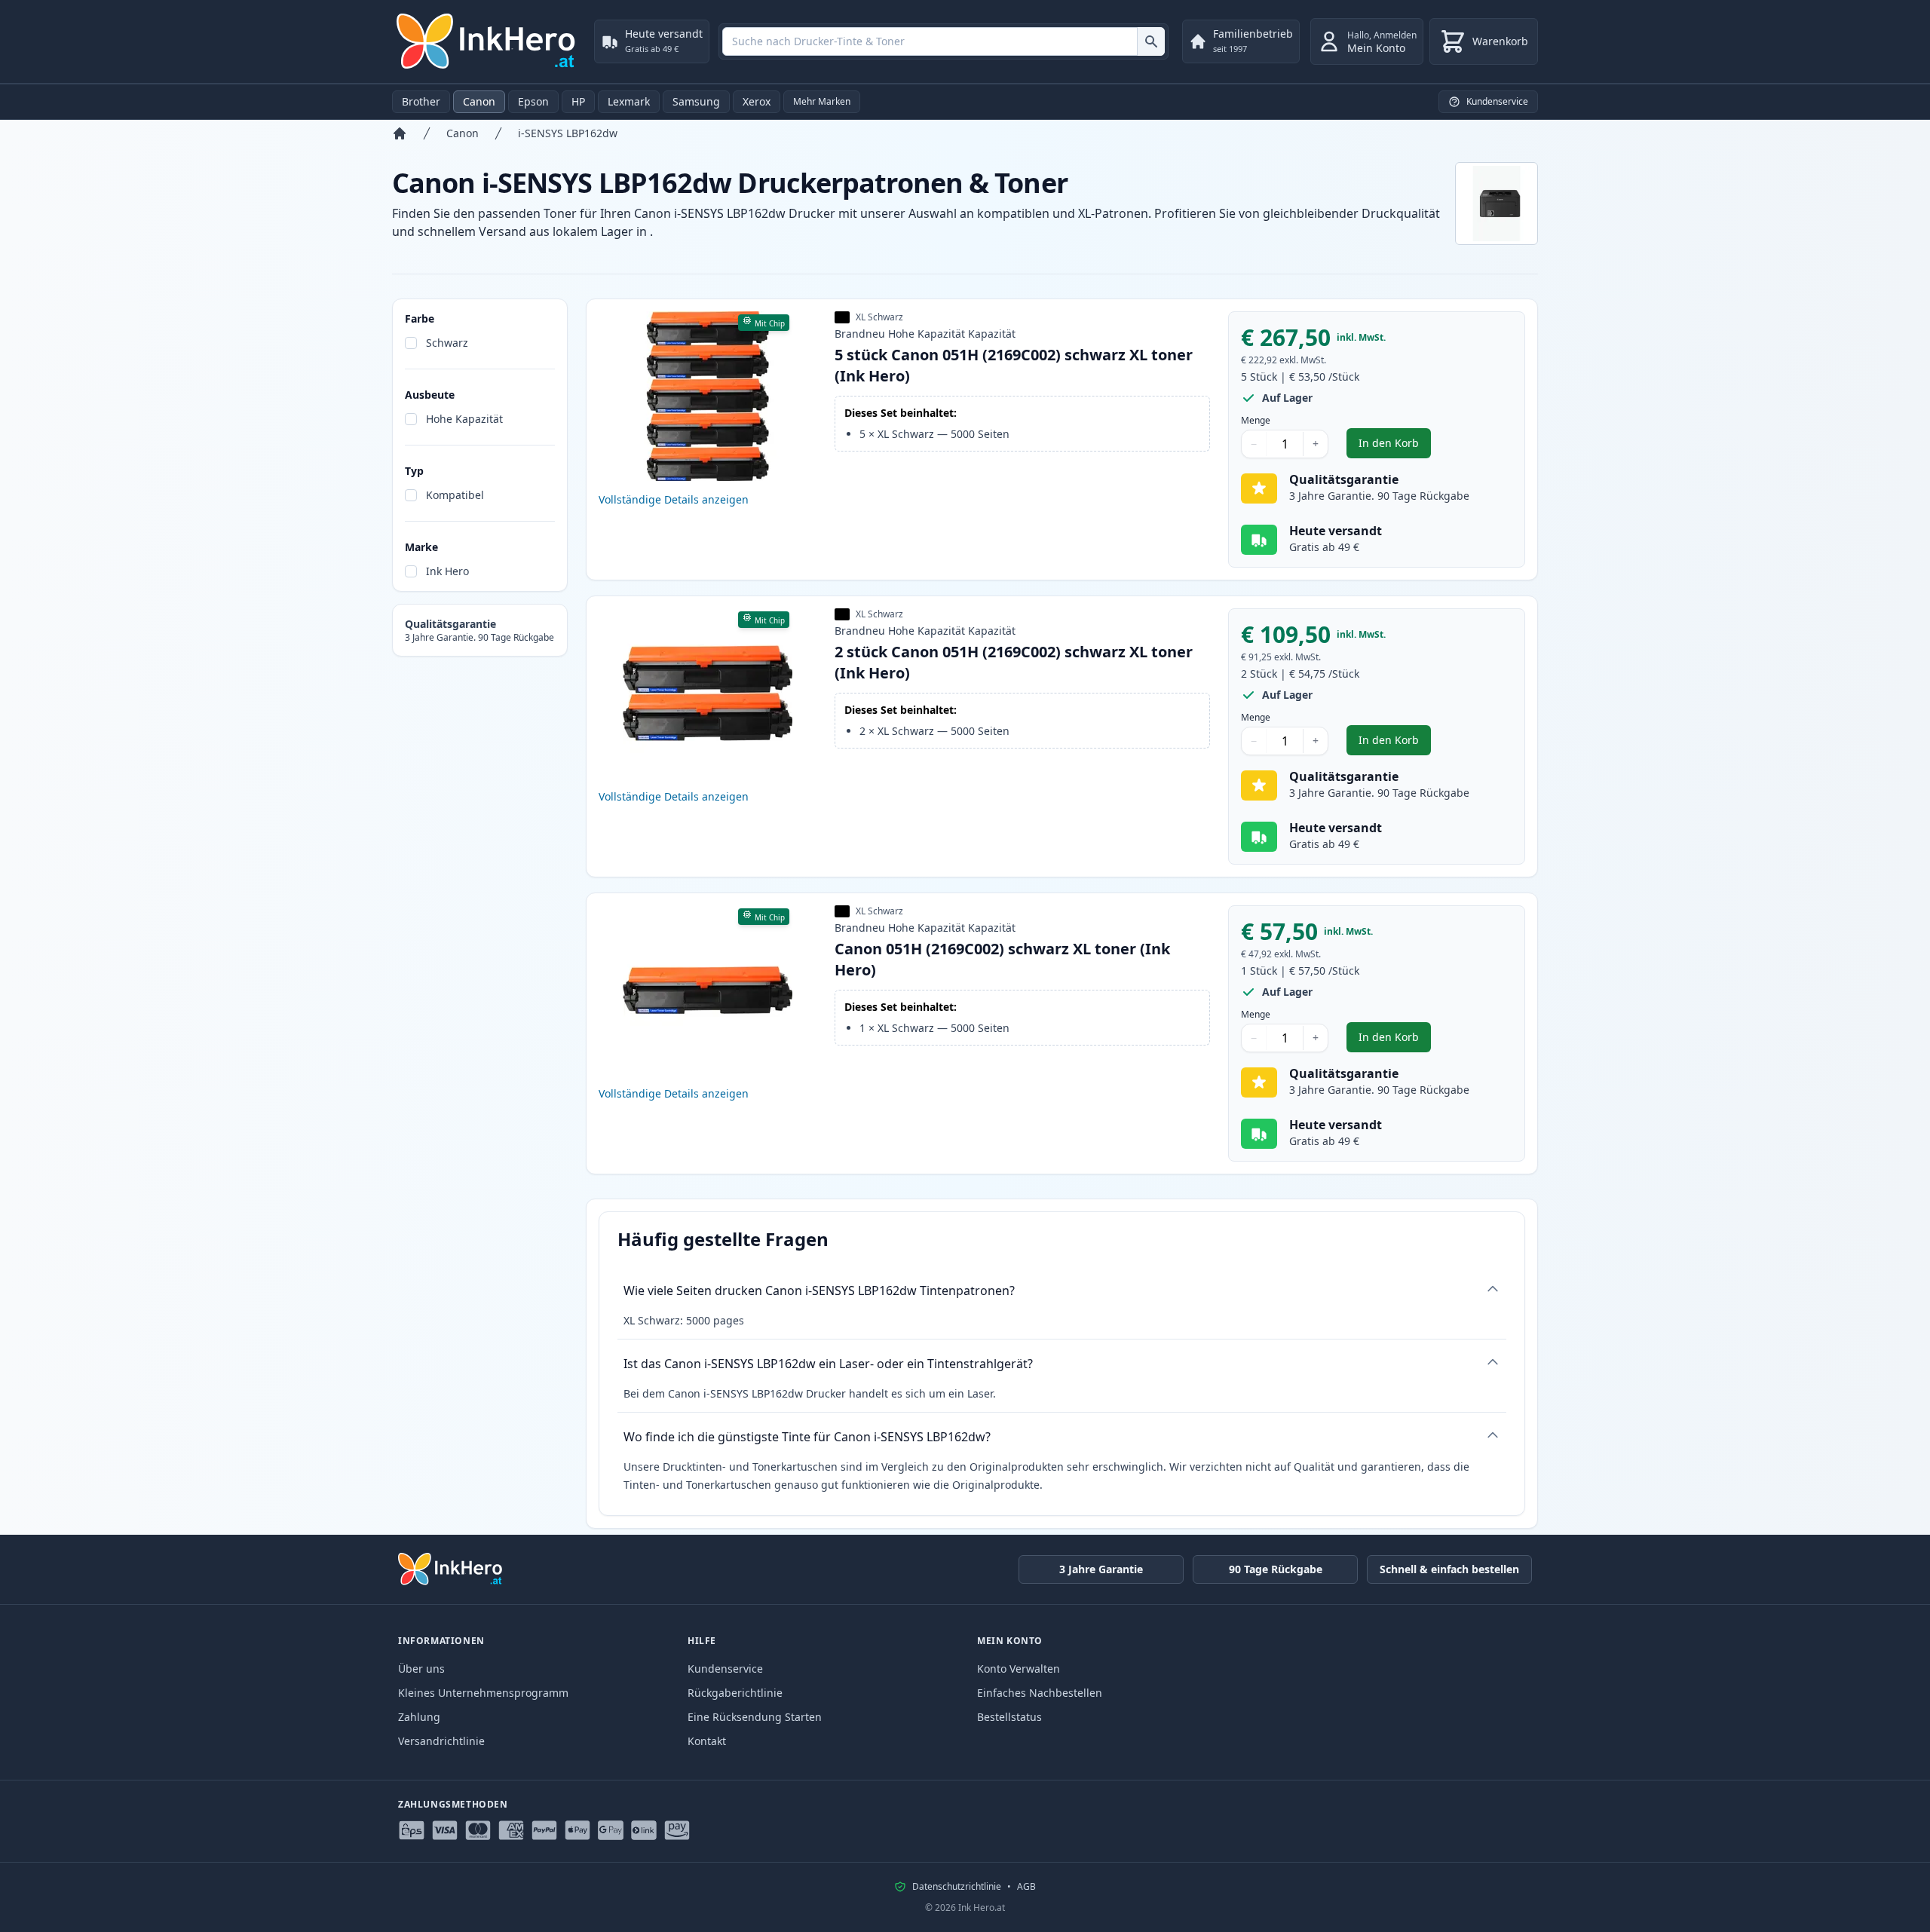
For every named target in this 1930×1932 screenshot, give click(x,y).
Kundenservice (725, 1669)
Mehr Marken (822, 101)
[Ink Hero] (487, 41)
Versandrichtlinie (441, 1741)
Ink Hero (447, 571)
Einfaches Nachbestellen (1040, 1693)
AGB (1026, 1887)
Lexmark (629, 101)
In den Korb (1395, 447)
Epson (533, 101)
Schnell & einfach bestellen (1449, 1569)
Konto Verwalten (1019, 1669)
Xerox (757, 101)
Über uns (421, 1669)
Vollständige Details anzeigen (674, 499)
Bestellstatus (1009, 1717)
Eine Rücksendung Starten (755, 1717)
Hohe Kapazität (464, 419)
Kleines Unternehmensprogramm (483, 1693)
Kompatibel (455, 495)
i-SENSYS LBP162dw (568, 133)
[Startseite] (400, 133)
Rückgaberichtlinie (735, 1693)
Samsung (696, 101)
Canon (479, 101)
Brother (421, 101)
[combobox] (944, 41)
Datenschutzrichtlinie (957, 1887)
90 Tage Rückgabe (1276, 1569)
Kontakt (707, 1741)
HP (578, 101)
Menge (1256, 421)
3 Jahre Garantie (1101, 1569)
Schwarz (447, 343)
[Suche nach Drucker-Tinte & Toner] (1151, 41)
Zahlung (419, 1717)
